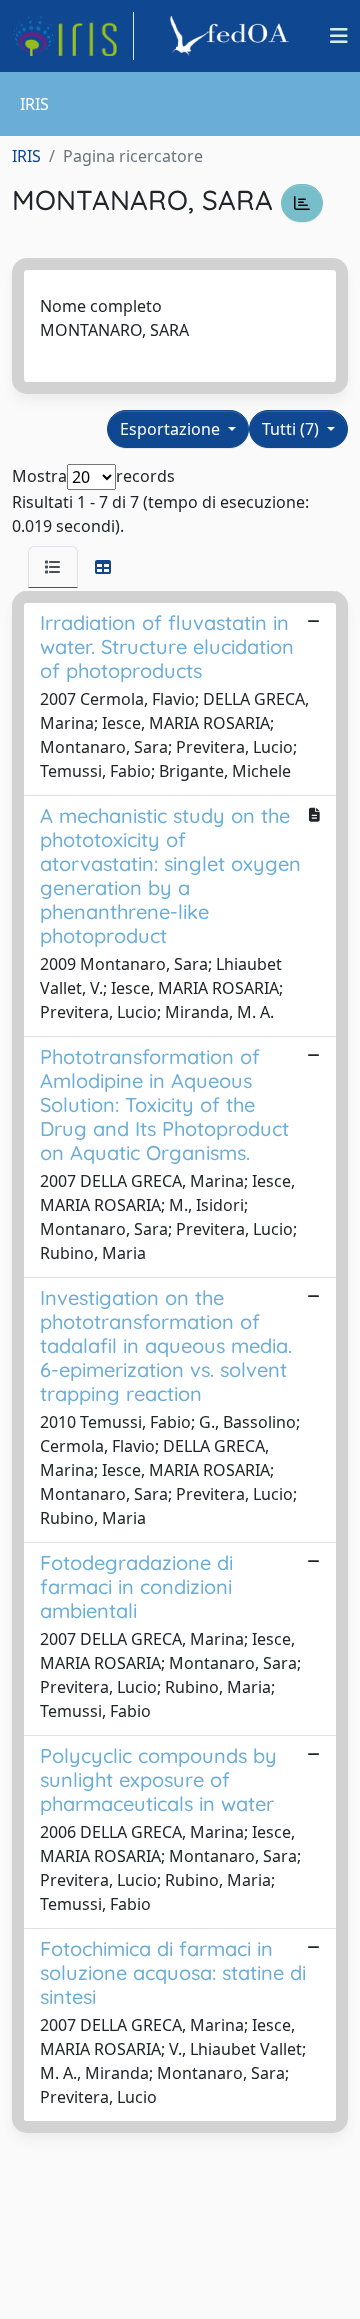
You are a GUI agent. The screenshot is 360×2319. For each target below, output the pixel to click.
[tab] (53, 567)
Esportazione (172, 429)
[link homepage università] (232, 36)
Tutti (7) (292, 429)
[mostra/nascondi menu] (339, 36)
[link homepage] (73, 36)
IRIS (26, 156)
